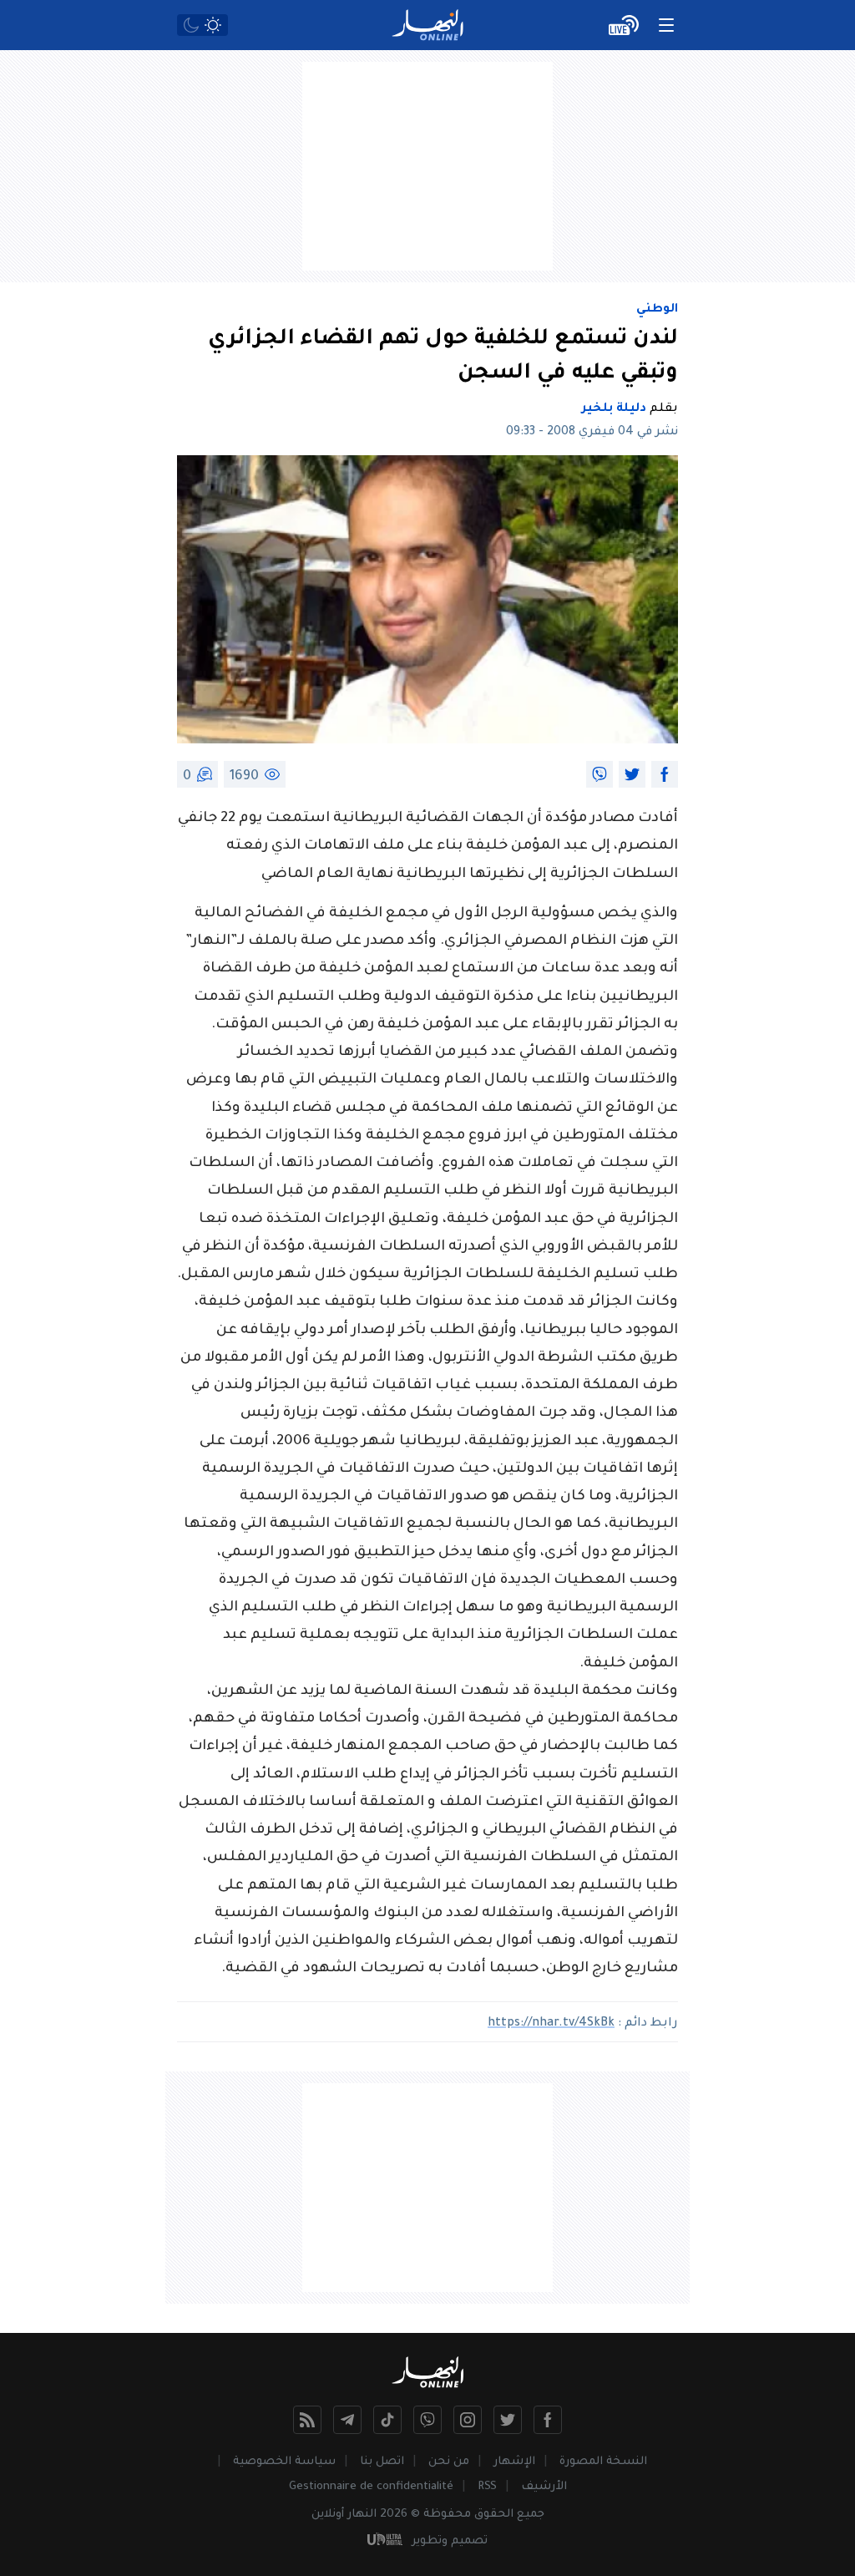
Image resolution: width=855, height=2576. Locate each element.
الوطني (657, 310)
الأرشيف (544, 2487)
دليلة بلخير (614, 409)
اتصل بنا (382, 2462)
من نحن (449, 2462)
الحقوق (494, 2515)
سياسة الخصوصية (284, 2462)
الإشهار (514, 2462)
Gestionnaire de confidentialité (371, 2487)
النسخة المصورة (603, 2462)
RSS (487, 2487)
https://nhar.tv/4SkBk (551, 2024)
